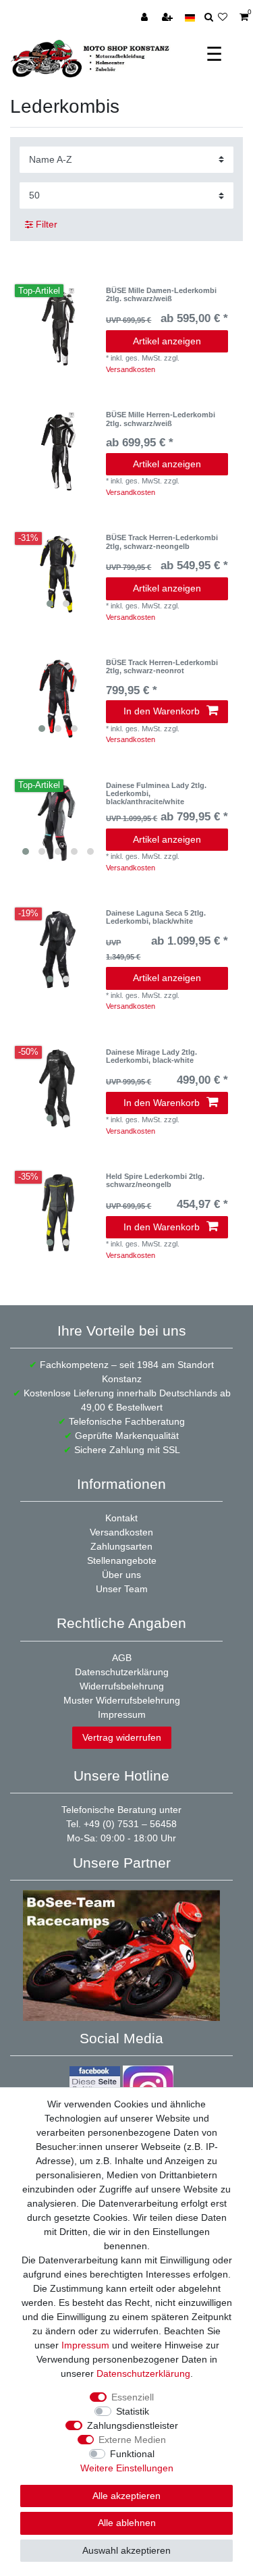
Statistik (133, 2411)
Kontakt (121, 1518)
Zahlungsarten (121, 1546)
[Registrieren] (169, 18)
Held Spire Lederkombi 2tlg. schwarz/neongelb (155, 1180)
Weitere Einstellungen (127, 2468)
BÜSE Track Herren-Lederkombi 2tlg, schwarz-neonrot (162, 666)
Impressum (122, 1714)
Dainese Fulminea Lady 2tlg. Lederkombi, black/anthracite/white (156, 794)
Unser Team (122, 1589)
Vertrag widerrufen (122, 1737)
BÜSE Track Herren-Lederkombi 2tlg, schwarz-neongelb (162, 542)
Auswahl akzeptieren (126, 2550)
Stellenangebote (122, 1560)
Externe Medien (132, 2440)
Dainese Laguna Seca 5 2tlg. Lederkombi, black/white (156, 917)
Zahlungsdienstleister (133, 2425)
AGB (122, 1658)
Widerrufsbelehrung (122, 1686)
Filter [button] (47, 224)
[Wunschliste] (226, 18)
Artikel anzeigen (167, 341)
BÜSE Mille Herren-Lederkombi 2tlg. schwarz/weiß (161, 419)
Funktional (132, 2454)
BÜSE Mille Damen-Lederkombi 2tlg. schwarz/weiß (161, 294)
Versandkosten (131, 369)
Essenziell (133, 2397)
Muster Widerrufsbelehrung (122, 1700)
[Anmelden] (146, 18)
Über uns (121, 1575)
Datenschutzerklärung (122, 1672)
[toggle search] (209, 18)
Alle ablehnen (127, 2523)
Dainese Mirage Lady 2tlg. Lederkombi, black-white (151, 1056)
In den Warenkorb (162, 711)
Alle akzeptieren (126, 2496)
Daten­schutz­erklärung (143, 2373)
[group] (58, 574)
